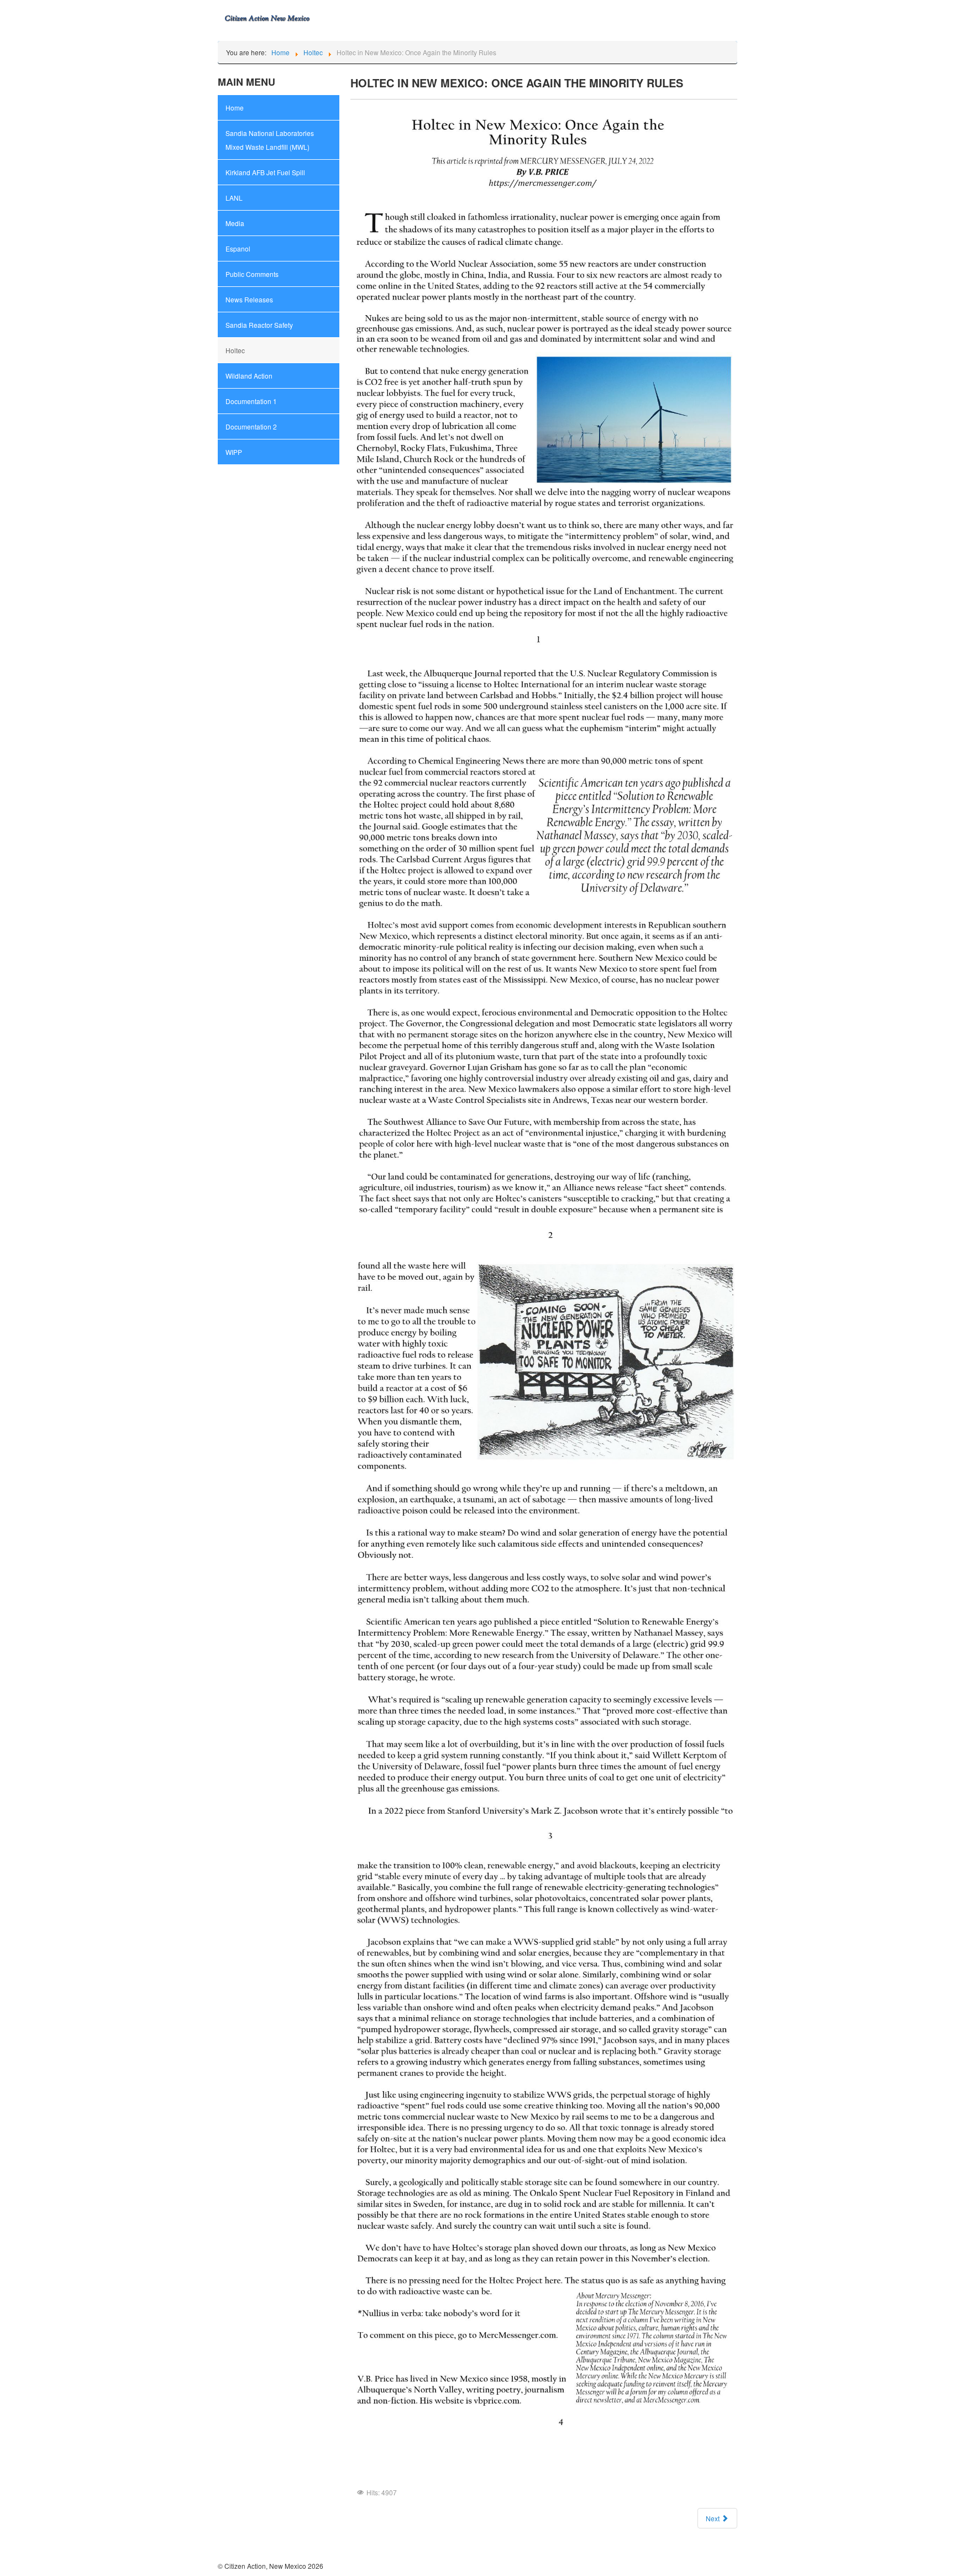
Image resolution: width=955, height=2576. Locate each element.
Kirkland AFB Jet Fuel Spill (265, 172)
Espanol (238, 248)
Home (235, 108)
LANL (234, 198)
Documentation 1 (251, 401)
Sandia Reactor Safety (259, 325)
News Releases (249, 299)
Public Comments (252, 274)
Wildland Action (249, 376)
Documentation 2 (251, 426)
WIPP (234, 452)
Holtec (235, 350)
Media (235, 223)
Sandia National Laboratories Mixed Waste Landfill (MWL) (270, 140)
